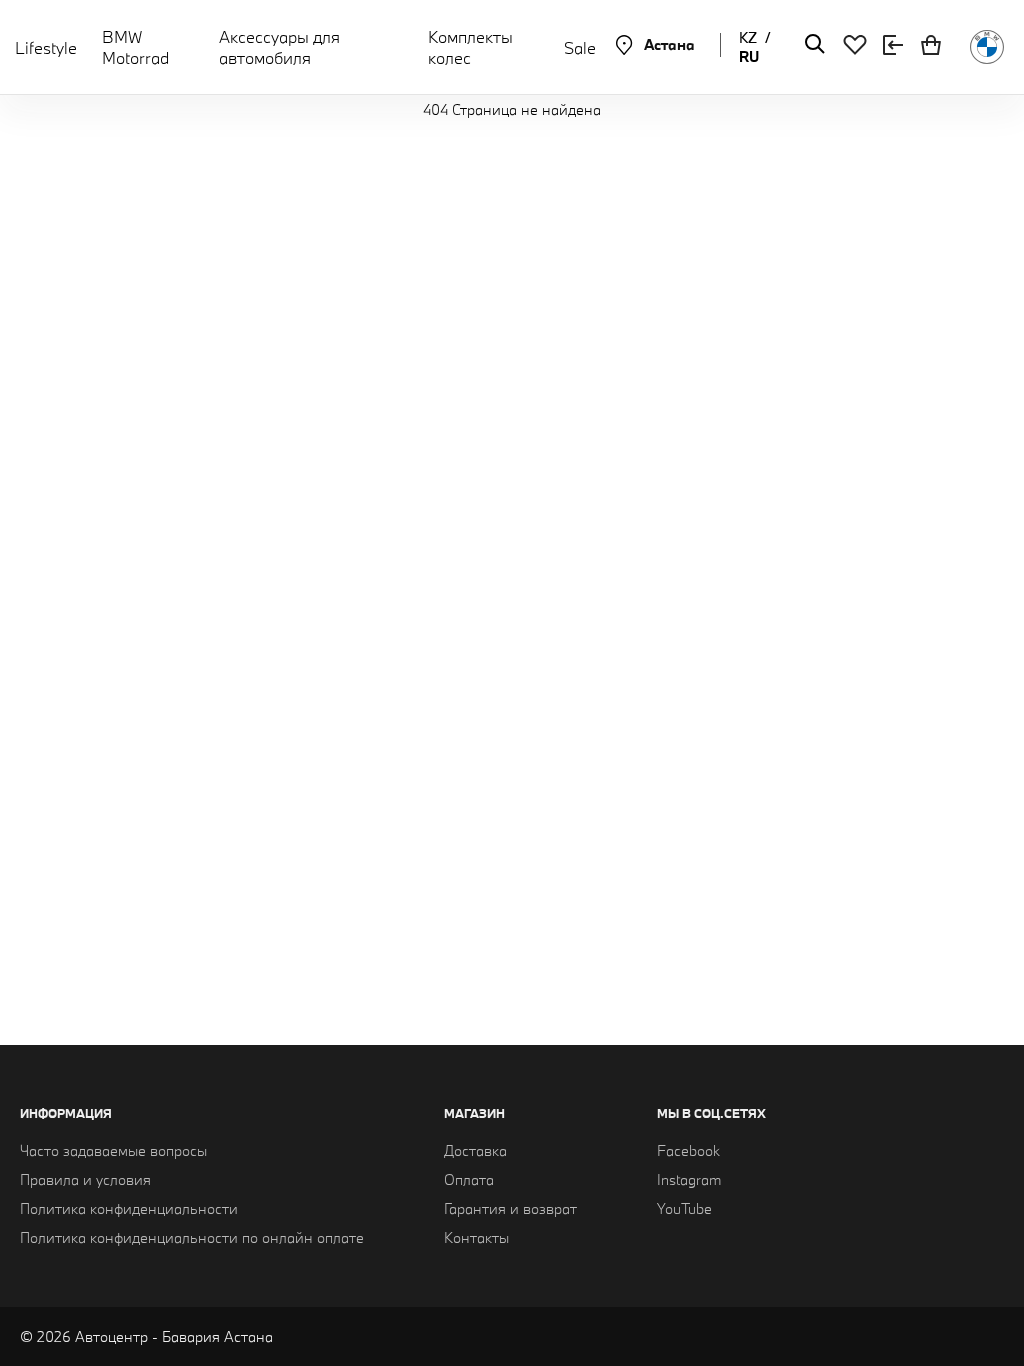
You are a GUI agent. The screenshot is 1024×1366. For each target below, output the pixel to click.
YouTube (684, 1208)
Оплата (469, 1179)
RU (749, 56)
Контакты (476, 1237)
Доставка (475, 1150)
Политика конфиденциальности (129, 1208)
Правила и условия (85, 1179)
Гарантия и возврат (510, 1208)
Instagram (689, 1179)
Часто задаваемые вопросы (113, 1150)
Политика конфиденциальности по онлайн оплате (192, 1237)
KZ (748, 37)
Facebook (688, 1150)
